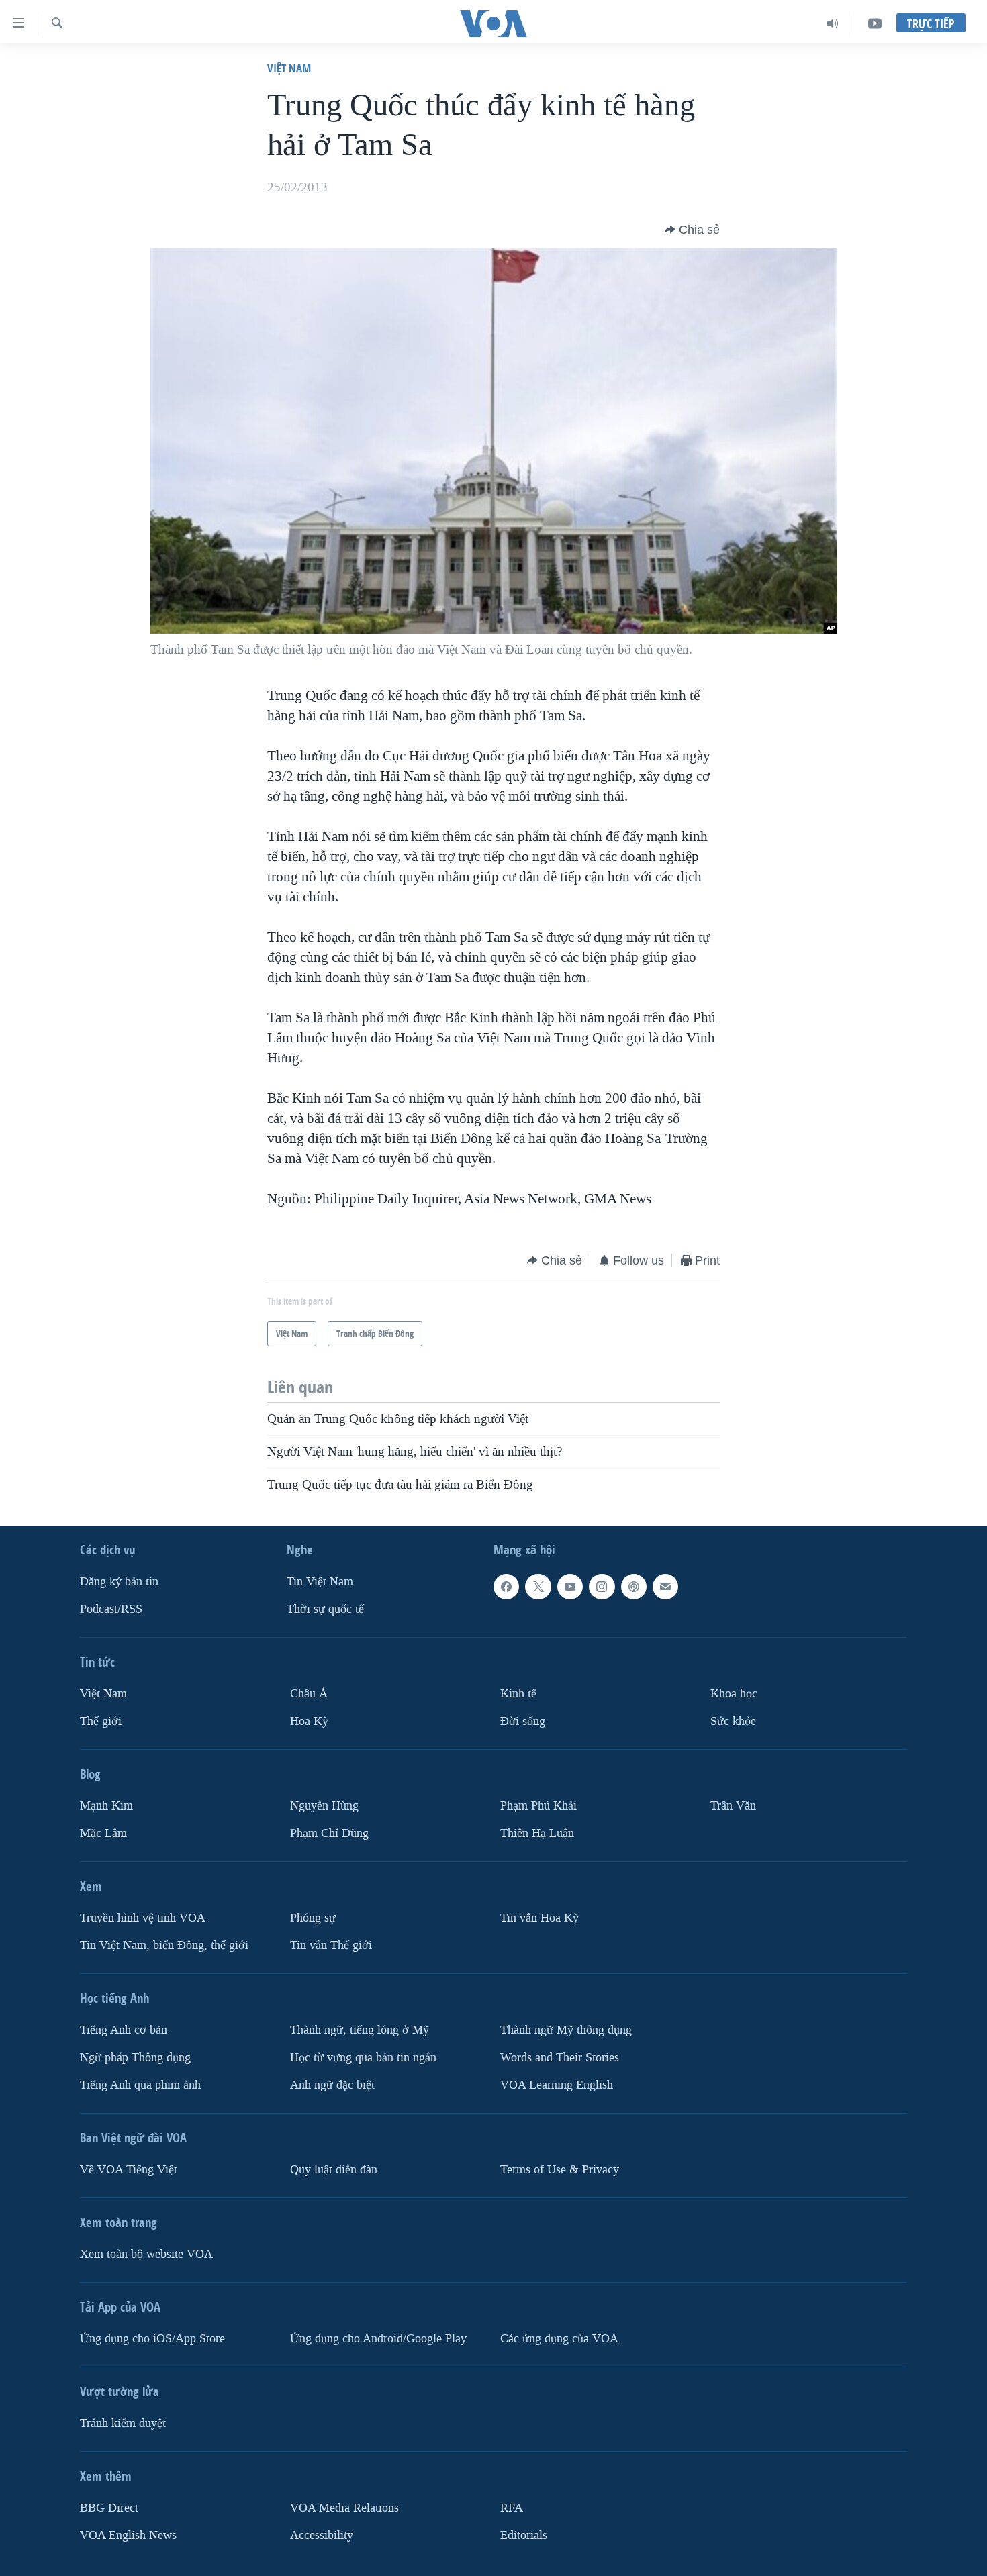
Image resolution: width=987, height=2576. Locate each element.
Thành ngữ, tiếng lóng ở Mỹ (360, 2029)
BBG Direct (109, 2507)
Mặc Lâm (103, 1833)
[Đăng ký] (665, 1587)
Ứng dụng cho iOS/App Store (152, 2338)
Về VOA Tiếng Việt (129, 2169)
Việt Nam (289, 68)
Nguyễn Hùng (324, 1806)
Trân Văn (733, 1806)
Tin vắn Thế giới (331, 1945)
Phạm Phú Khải (538, 1806)
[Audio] (833, 23)
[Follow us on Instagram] (602, 1587)
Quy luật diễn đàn (334, 2169)
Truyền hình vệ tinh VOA (143, 1917)
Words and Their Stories (560, 2057)
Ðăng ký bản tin (119, 1582)
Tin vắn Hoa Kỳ (539, 1917)
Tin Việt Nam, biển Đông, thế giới (164, 1945)
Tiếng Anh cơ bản (124, 2029)
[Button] (692, 230)
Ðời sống (523, 1721)
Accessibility (322, 2535)
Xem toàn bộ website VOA (146, 2253)
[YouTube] (875, 23)
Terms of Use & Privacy (560, 2169)
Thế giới (101, 1721)
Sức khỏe (733, 1721)
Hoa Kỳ (309, 1721)
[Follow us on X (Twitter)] (538, 1587)
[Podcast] (634, 1587)
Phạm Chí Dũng (329, 1833)
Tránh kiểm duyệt (123, 2423)
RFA (512, 2507)
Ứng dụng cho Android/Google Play (378, 2338)
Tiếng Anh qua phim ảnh (140, 2084)
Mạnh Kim (106, 1806)
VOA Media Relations (344, 2507)
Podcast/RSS (111, 1609)
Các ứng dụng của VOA (559, 2338)
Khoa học (734, 1694)
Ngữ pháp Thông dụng (135, 2057)
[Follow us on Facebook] (506, 1587)
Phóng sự (313, 1917)
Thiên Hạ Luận (537, 1833)
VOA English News (128, 2535)
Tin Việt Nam (320, 1582)
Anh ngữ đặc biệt (332, 2084)
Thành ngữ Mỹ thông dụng (566, 2029)
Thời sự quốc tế (325, 1609)
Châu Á (309, 1694)
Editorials (524, 2535)
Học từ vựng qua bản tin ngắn (363, 2057)
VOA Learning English (557, 2084)
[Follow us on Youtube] (570, 1587)
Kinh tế (518, 1694)
